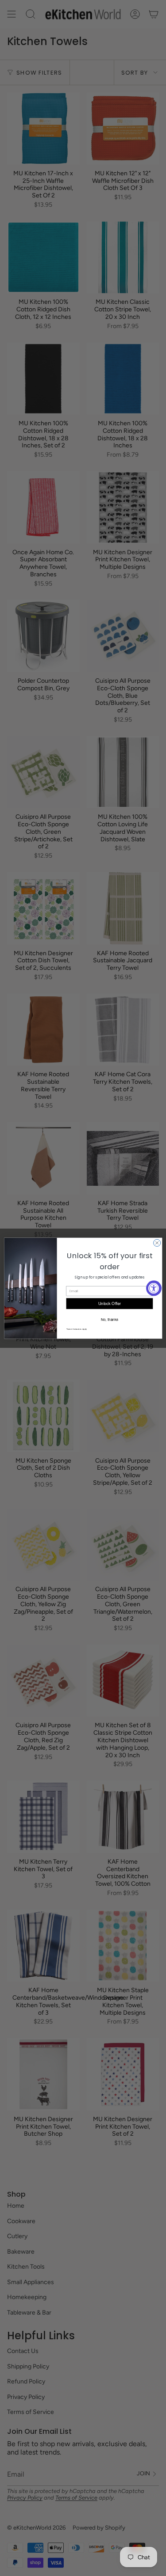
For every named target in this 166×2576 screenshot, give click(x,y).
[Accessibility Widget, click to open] (154, 1288)
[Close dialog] (157, 1243)
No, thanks (109, 1319)
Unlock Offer (110, 1303)
